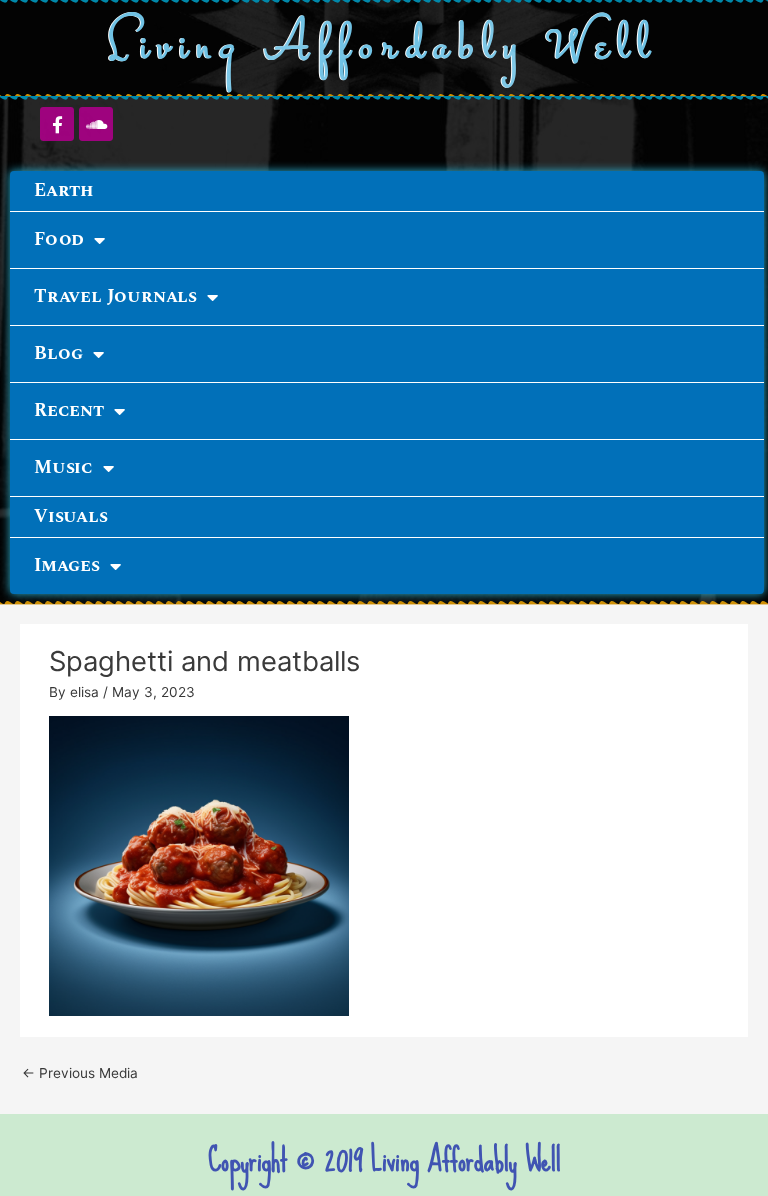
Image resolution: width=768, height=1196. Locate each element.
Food (59, 239)
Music (63, 467)
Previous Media (80, 1073)
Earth (64, 190)
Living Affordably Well (384, 48)
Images (67, 565)
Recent (69, 410)
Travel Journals (115, 296)
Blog (58, 353)
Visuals (71, 516)
